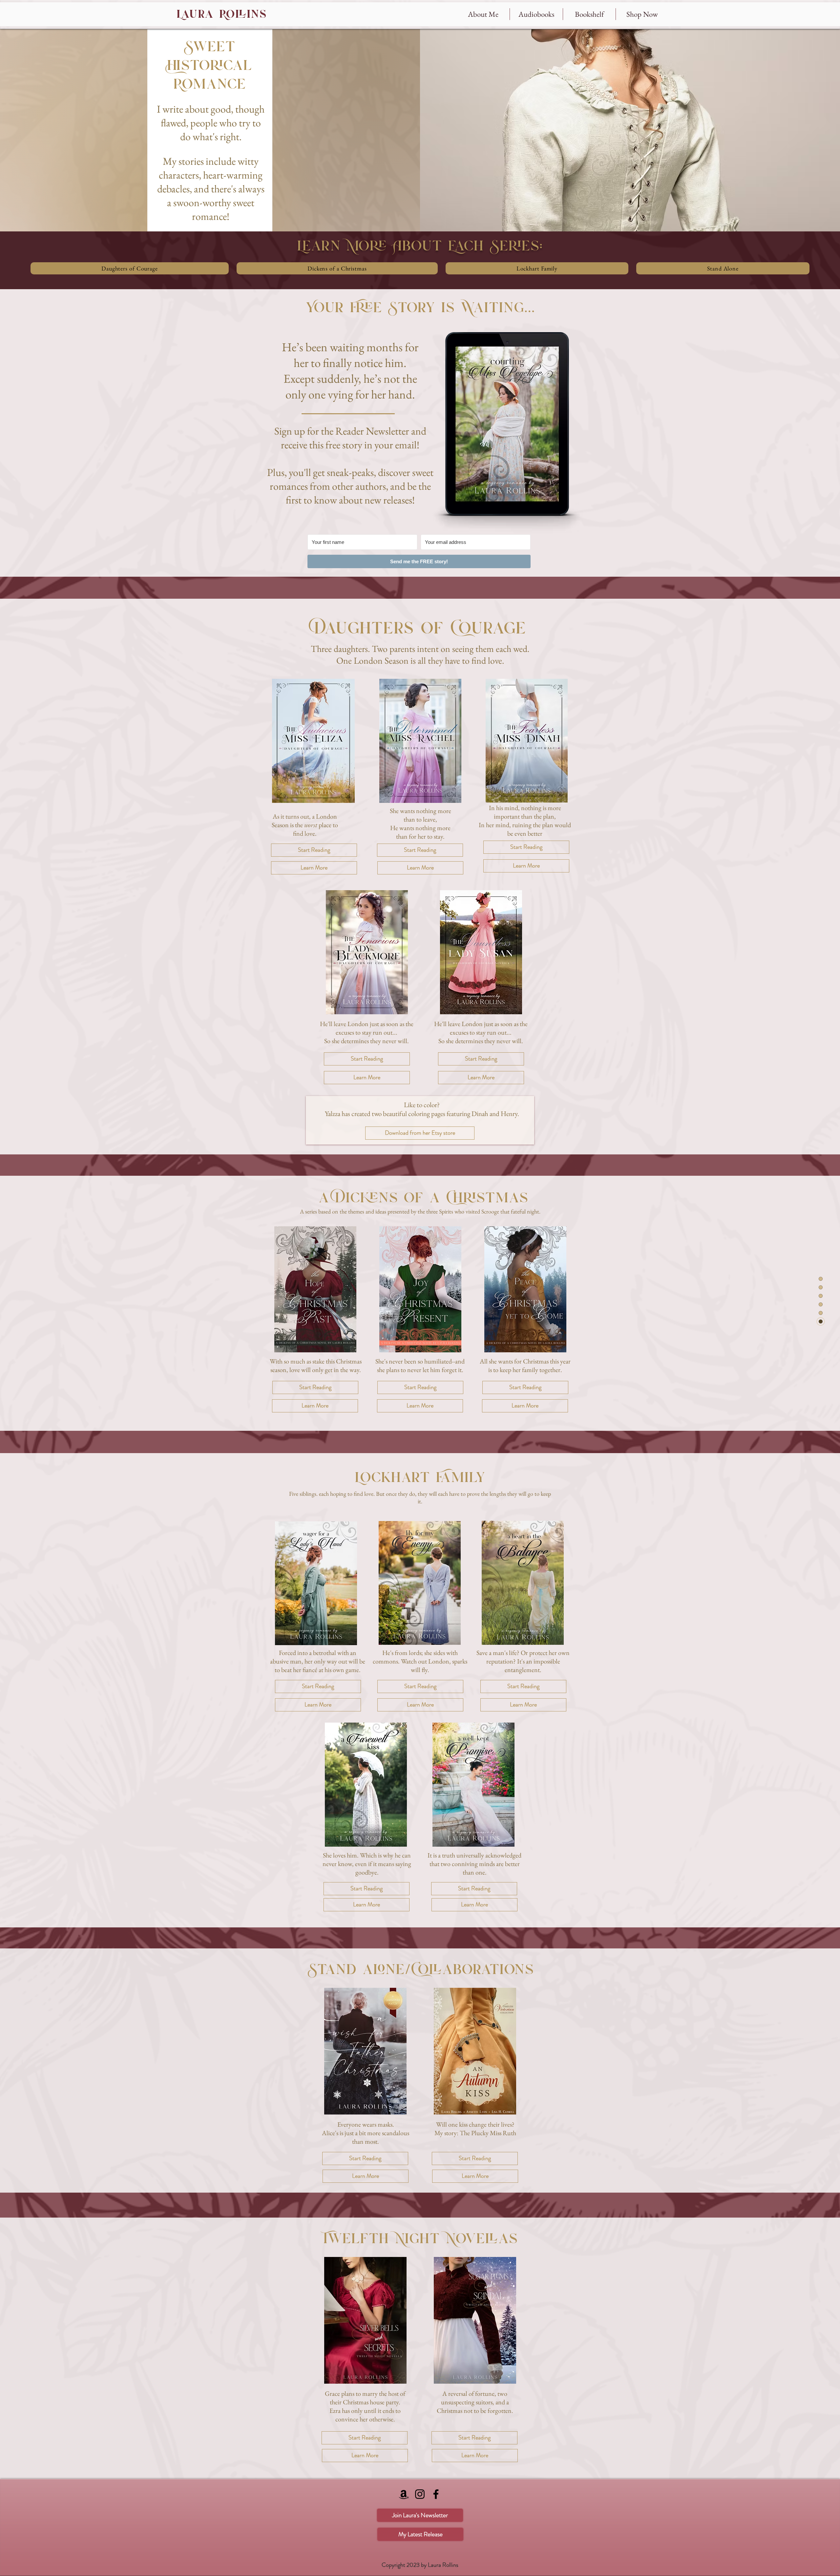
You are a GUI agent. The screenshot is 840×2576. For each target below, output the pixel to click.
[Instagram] (420, 2494)
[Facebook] (436, 2494)
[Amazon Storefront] (404, 2494)
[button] (589, 14)
